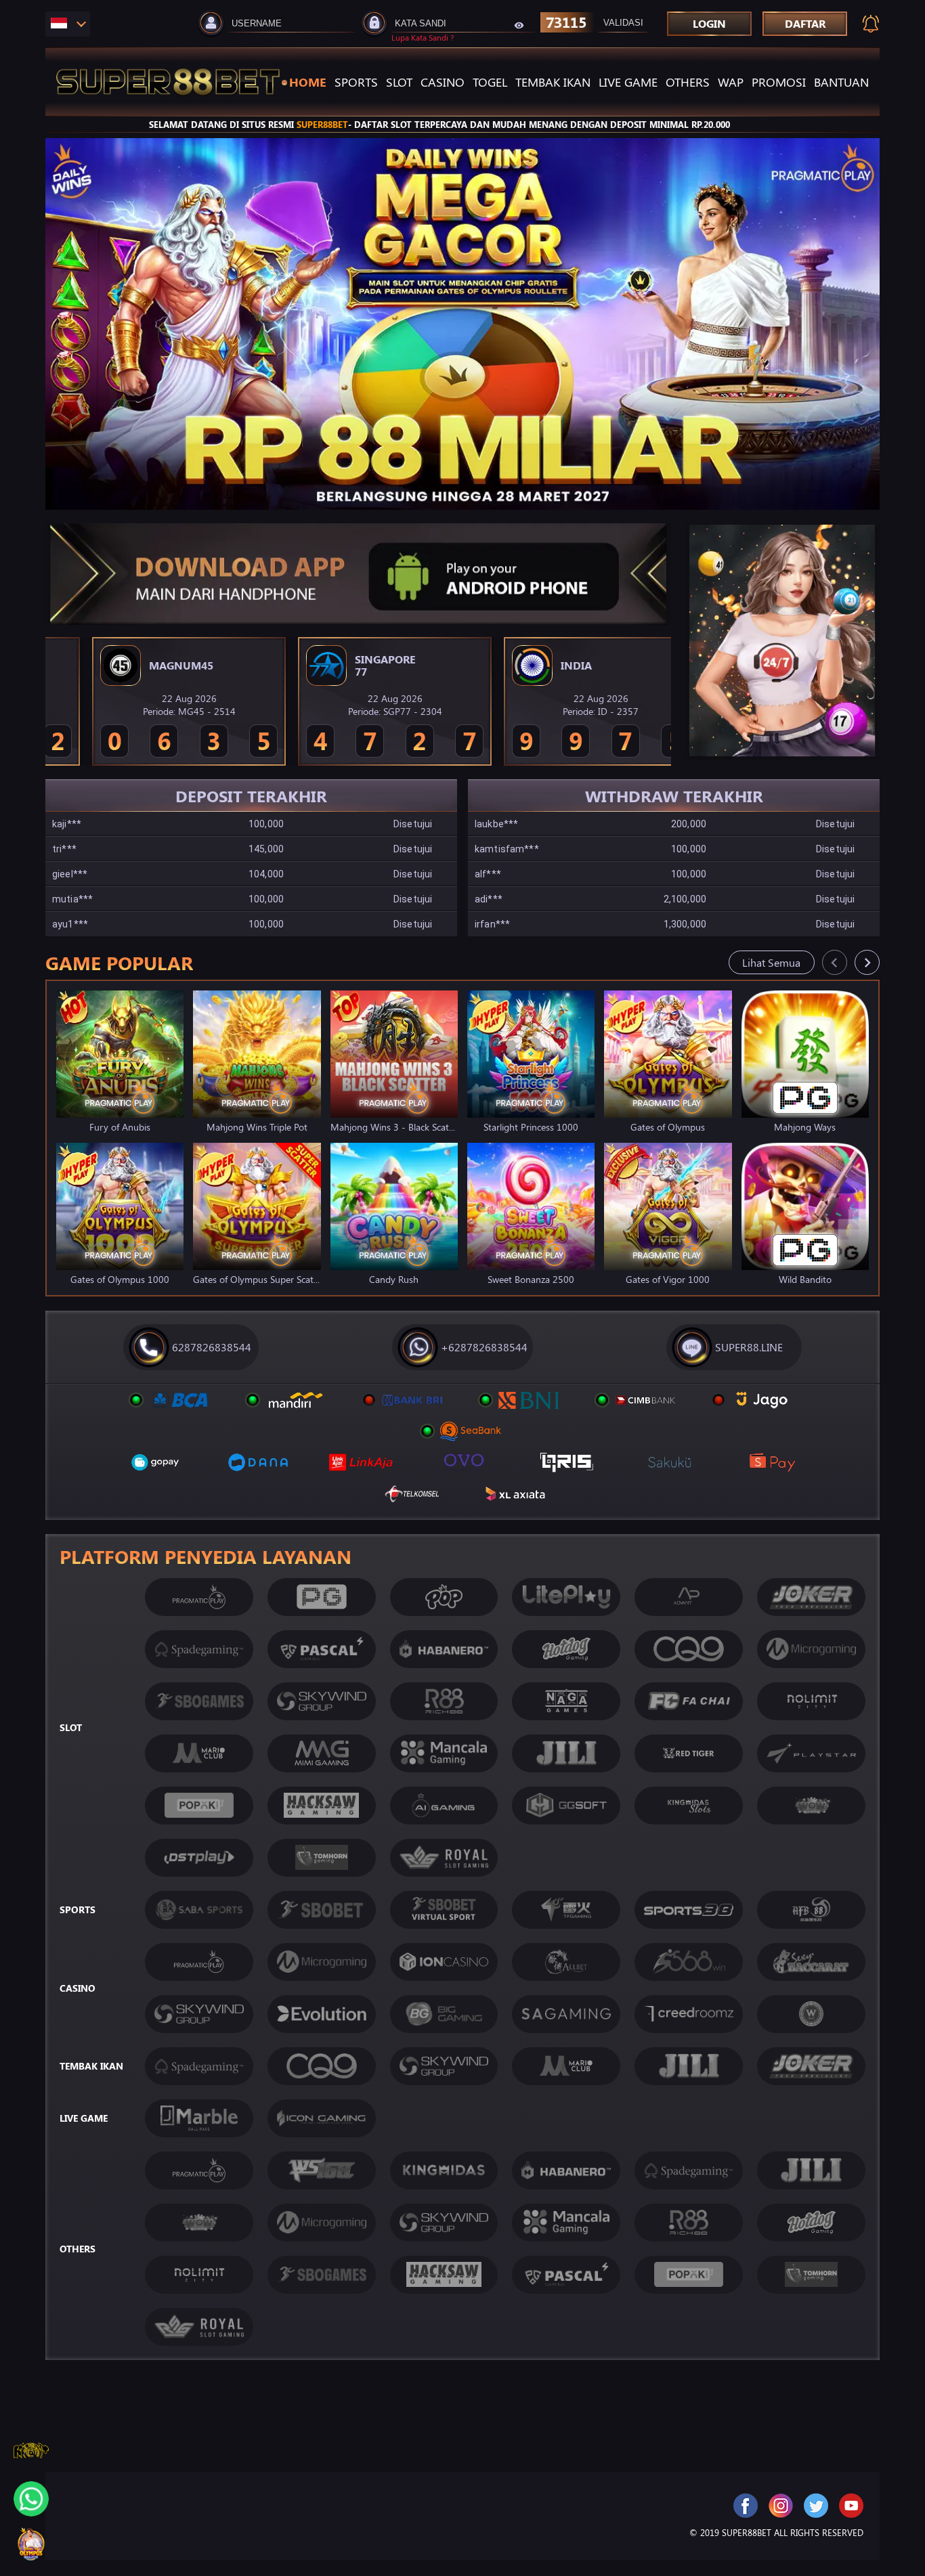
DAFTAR (805, 23)
